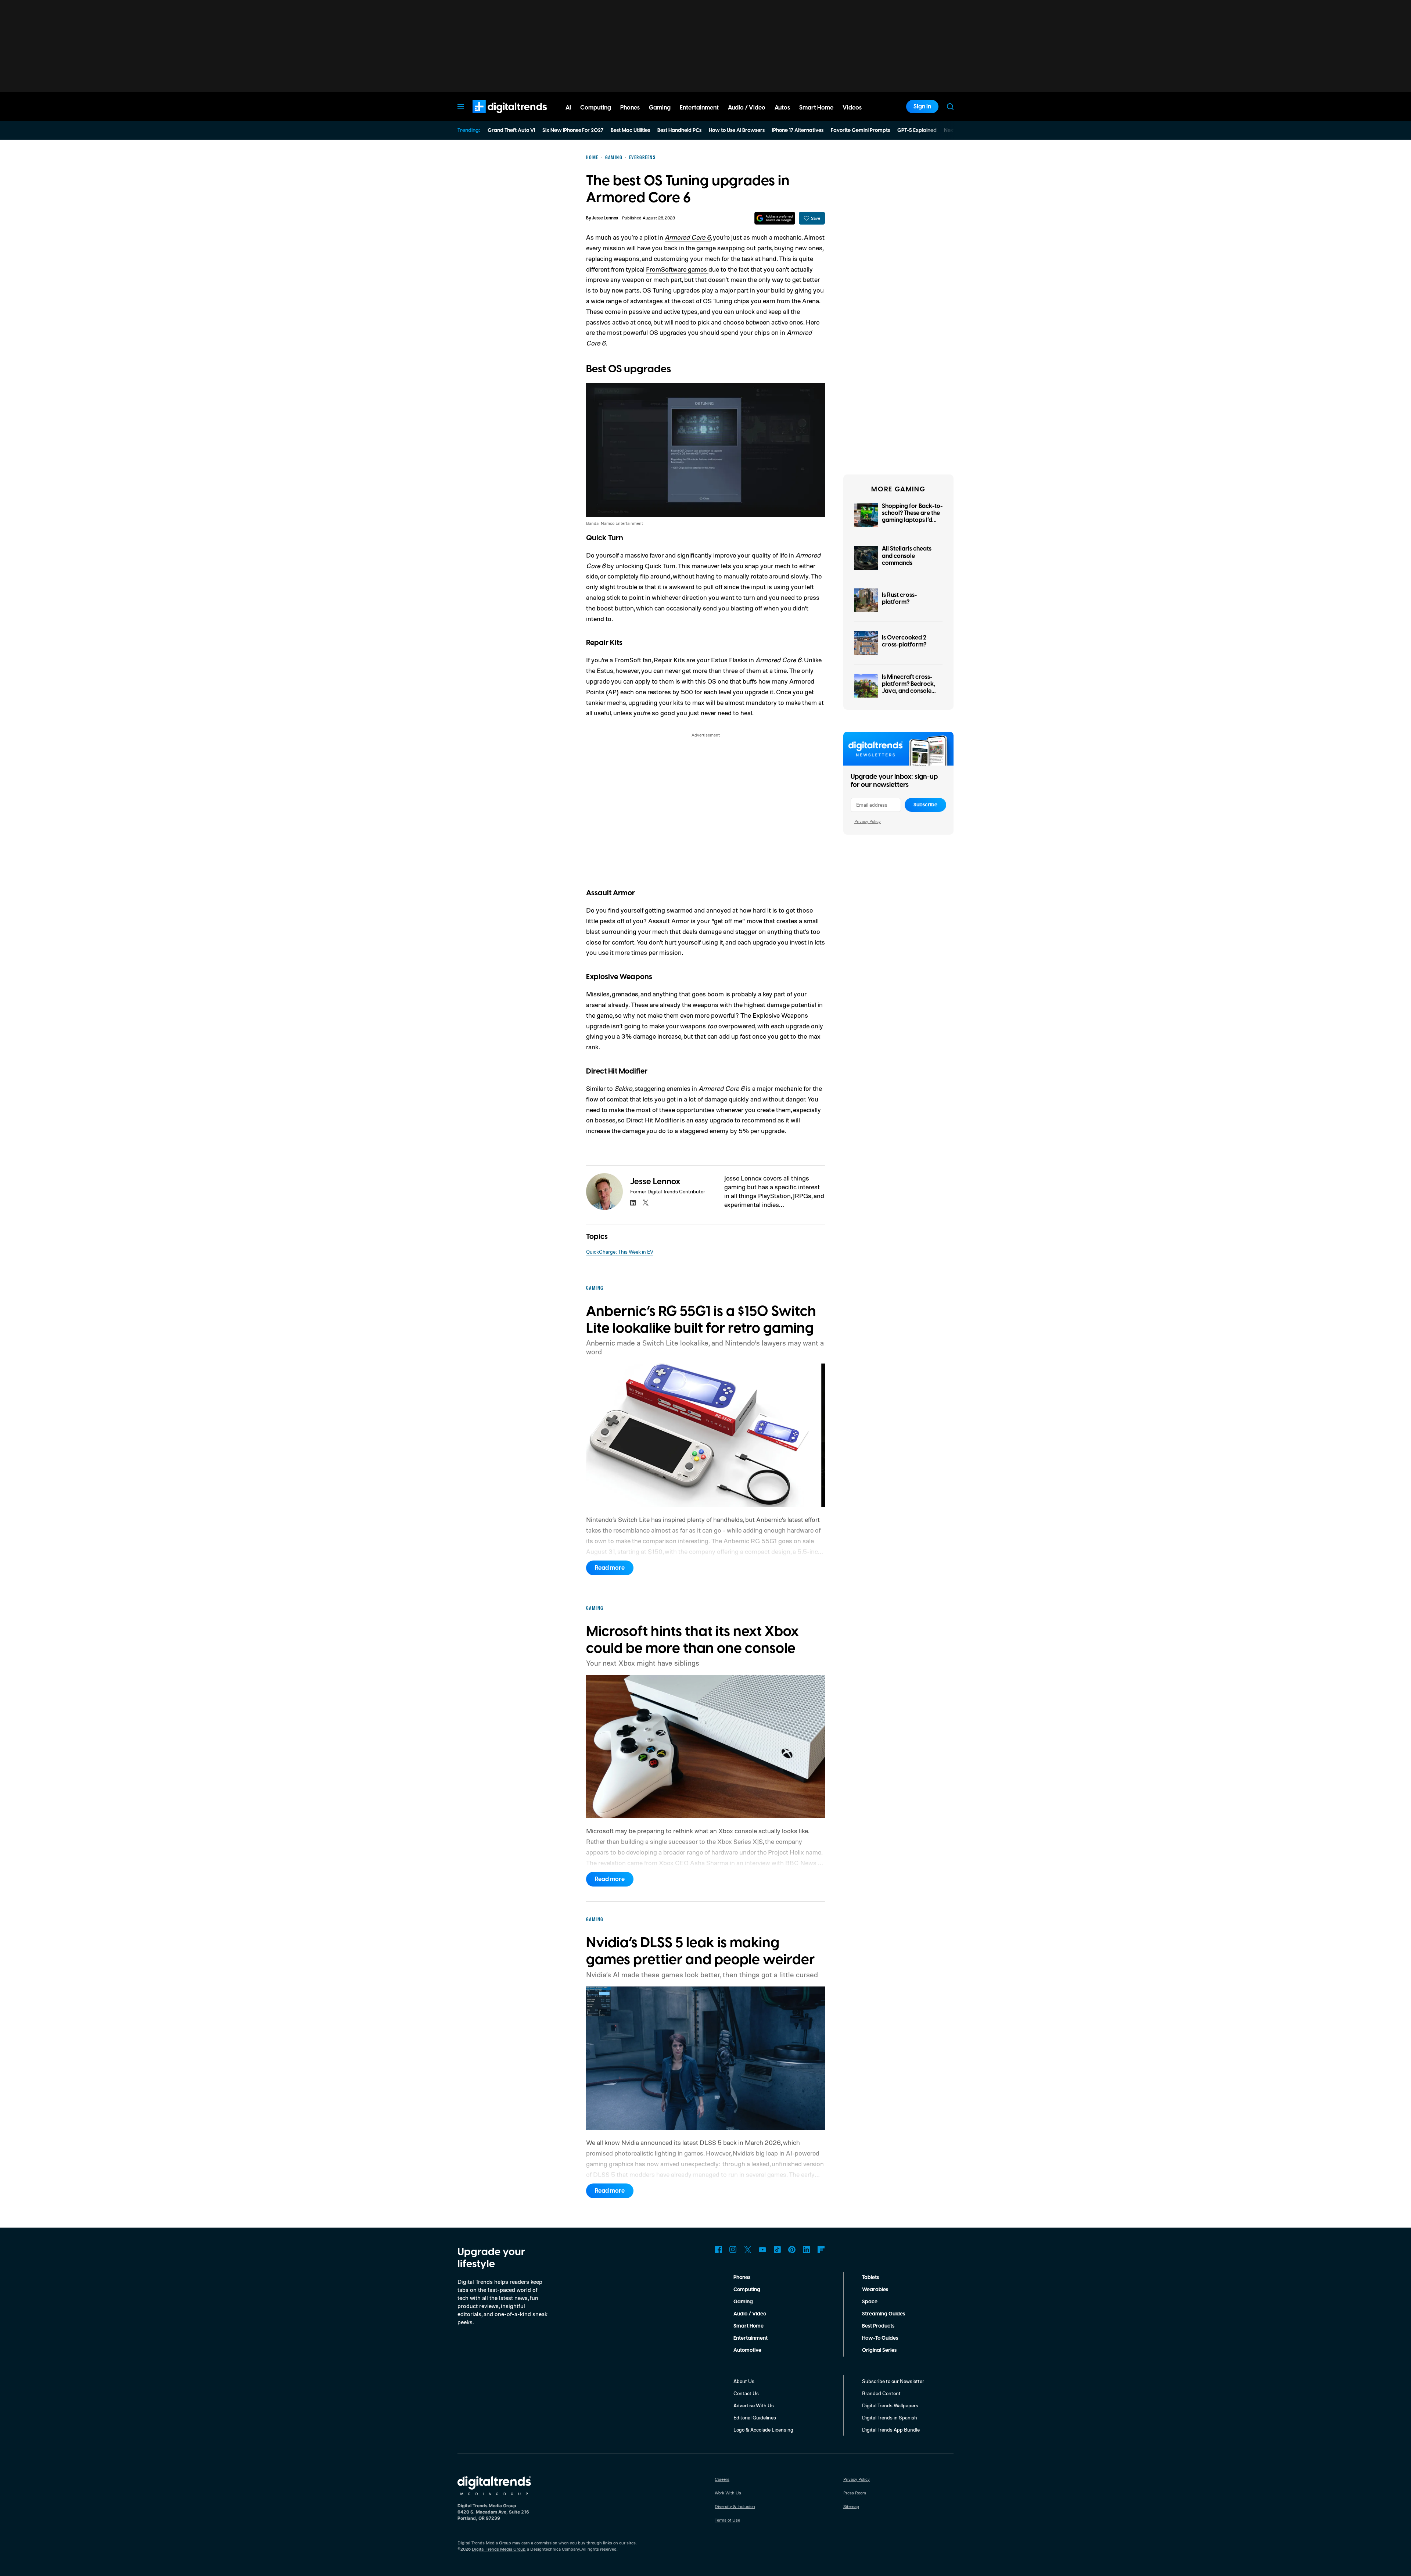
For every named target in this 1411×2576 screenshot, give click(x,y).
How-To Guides (880, 2338)
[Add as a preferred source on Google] (775, 218)
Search (950, 107)
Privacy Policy (868, 821)
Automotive (747, 2350)
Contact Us (746, 2393)
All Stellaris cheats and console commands (907, 556)
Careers (722, 2479)
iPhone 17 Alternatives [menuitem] (798, 130)
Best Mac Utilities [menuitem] (630, 130)
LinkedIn (807, 2250)
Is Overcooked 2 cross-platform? (904, 641)
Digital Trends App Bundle (891, 2430)
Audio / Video (750, 2314)
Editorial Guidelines (755, 2417)
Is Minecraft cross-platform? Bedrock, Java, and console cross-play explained (911, 688)
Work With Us (728, 2493)
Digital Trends (496, 117)
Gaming (743, 2302)
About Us (744, 2381)
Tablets (870, 2278)
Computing (747, 2290)
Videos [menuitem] (852, 108)
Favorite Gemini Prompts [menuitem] (860, 130)
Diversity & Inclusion (735, 2506)
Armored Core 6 (688, 237)
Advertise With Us (754, 2405)
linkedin (633, 1203)
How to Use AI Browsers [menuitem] (737, 130)
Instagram (733, 2250)
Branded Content (881, 2393)
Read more (610, 1568)
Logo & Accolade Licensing (763, 2430)
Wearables (875, 2290)
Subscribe (925, 805)
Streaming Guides (884, 2314)
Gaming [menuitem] (660, 108)
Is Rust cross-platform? (899, 599)
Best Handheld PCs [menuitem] (679, 130)
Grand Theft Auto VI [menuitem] (511, 130)
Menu (461, 107)
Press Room (855, 2493)
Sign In (922, 107)
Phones (742, 2278)
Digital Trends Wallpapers (890, 2405)
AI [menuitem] (568, 108)
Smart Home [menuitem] (816, 108)
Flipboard (821, 2250)
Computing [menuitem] (596, 108)
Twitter (748, 2250)
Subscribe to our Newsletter (893, 2381)
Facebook (718, 2250)
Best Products (878, 2326)
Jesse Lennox (605, 218)
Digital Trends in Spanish (890, 2417)
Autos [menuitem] (782, 108)
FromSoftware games (677, 269)
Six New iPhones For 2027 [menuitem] (573, 130)
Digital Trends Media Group (499, 2549)
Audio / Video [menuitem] (747, 108)
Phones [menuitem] (630, 108)
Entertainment (751, 2338)
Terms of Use (727, 2520)
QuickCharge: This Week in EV (620, 1252)
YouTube (762, 2250)
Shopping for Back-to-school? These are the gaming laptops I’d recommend (912, 517)
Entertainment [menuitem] (699, 108)
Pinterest (792, 2250)
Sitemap (851, 2506)
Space (870, 2302)
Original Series (879, 2350)
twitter (646, 1203)
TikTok (777, 2250)
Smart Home (748, 2326)
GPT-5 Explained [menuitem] (917, 130)
